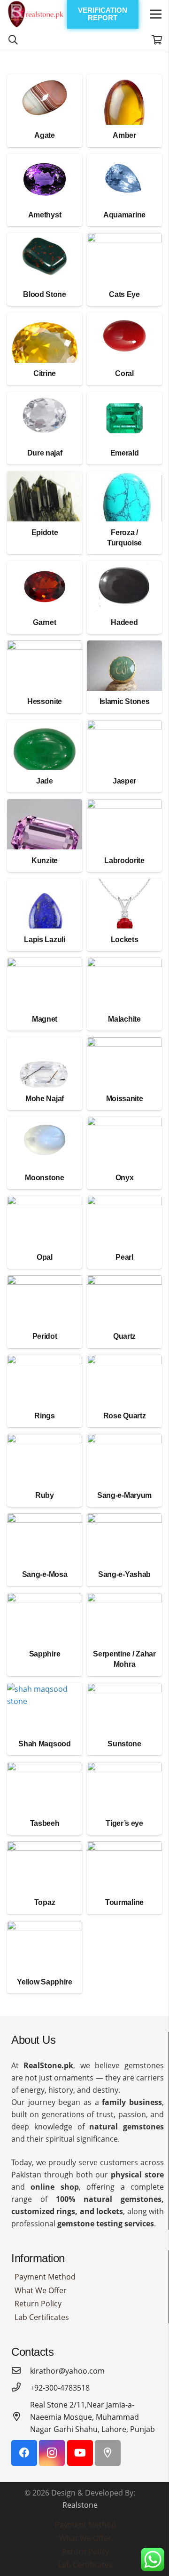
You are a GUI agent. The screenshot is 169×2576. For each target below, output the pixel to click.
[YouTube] (80, 2453)
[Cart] (157, 40)
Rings (44, 1416)
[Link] (36, 14)
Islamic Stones (125, 701)
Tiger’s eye (124, 1823)
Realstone (80, 2505)
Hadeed (124, 622)
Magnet (45, 1019)
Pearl (124, 1257)
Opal (45, 1257)
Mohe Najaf (45, 1099)
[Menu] (156, 14)
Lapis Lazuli (44, 940)
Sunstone (124, 1744)
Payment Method (45, 2277)
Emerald (125, 453)
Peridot (45, 1336)
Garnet (44, 622)
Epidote (45, 532)
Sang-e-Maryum (124, 1495)
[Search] (13, 40)
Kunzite (45, 860)
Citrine (45, 373)
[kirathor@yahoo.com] (21, 2371)
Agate (44, 135)
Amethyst (45, 215)
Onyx (125, 1178)
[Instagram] (52, 2453)
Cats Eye (124, 294)
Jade (45, 781)
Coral (124, 373)
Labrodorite (124, 860)
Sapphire (45, 1654)
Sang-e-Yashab (124, 1574)
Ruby (45, 1495)
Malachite (124, 1019)
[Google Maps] (108, 2453)
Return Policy (38, 2304)
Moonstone (44, 1178)
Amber (124, 135)
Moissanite (125, 1099)
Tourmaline (124, 1902)
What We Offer (41, 2290)
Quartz (124, 1336)
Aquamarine (124, 215)
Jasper (124, 781)
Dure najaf (45, 453)
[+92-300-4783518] (21, 2388)
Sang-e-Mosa (45, 1574)
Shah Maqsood (44, 1744)
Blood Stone (44, 294)
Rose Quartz (124, 1416)
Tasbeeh (45, 1823)
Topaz (45, 1902)
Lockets (125, 940)
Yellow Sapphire (44, 1982)
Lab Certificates (42, 2317)
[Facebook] (24, 2453)
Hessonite (45, 701)
